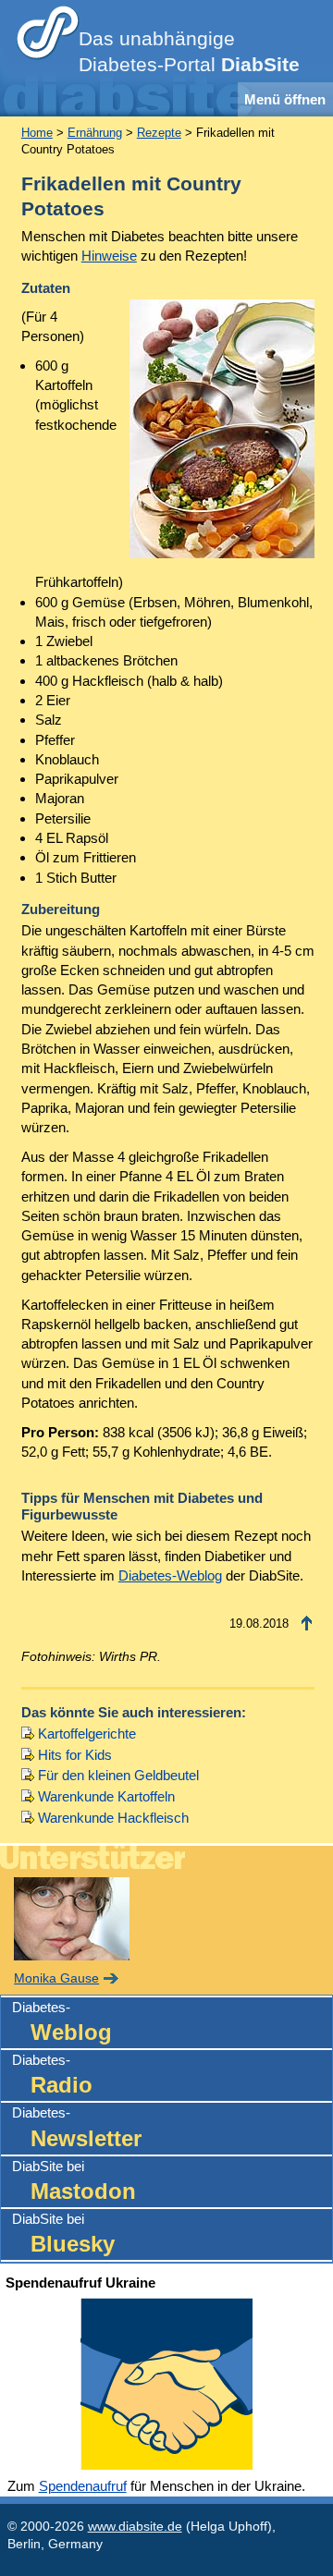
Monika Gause (56, 1978)
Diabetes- (62, 2022)
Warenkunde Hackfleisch (113, 1818)
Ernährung (95, 133)
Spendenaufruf (83, 2486)
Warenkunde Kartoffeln (106, 1796)
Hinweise (109, 256)
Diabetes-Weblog (170, 1575)
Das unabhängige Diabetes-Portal (189, 52)
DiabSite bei (74, 2181)
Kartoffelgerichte (87, 1734)
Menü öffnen (285, 99)
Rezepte (159, 133)
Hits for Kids (75, 1755)
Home (37, 133)
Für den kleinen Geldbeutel (118, 1775)
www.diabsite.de (135, 2527)
